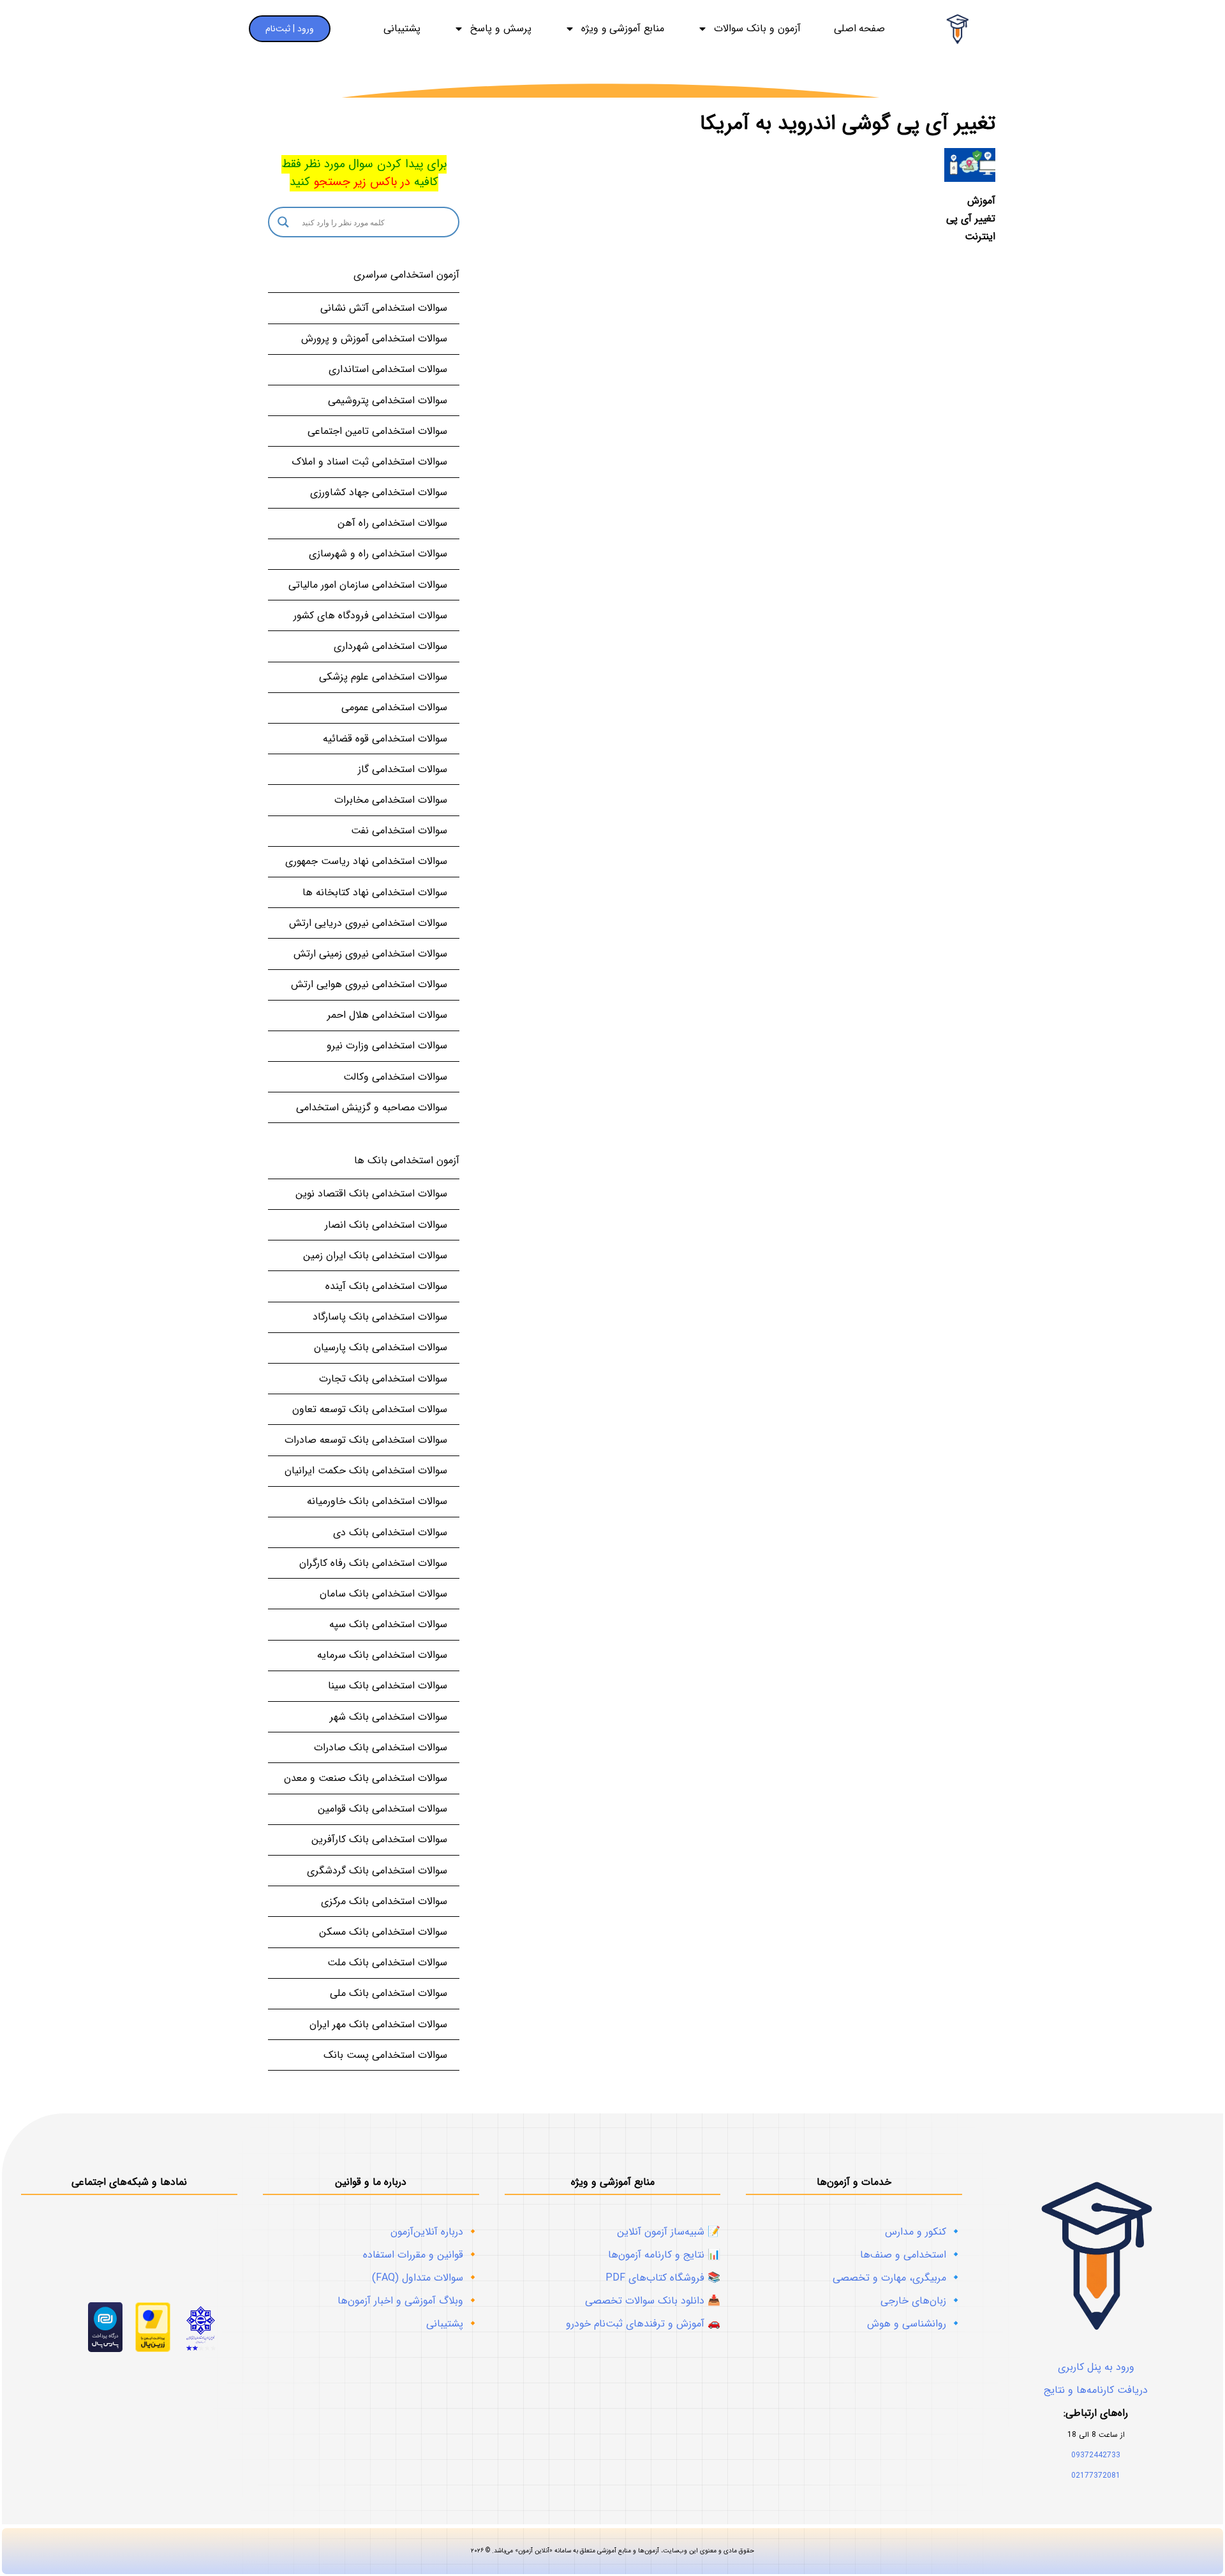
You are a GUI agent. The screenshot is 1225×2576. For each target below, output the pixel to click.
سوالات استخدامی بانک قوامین (382, 1809)
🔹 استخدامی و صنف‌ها (911, 2255)
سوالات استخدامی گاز (403, 769)
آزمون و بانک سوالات (757, 29)
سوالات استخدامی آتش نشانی (384, 308)
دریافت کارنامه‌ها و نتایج (1096, 2390)
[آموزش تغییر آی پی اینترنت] (970, 165)
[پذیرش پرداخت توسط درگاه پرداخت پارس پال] (106, 2349)
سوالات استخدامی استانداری (388, 369)
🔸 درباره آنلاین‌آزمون (435, 2232)
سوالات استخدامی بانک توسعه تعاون (370, 1409)
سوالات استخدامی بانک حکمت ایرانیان (366, 1470)
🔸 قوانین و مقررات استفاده (421, 2255)
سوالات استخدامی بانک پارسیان (381, 1347)
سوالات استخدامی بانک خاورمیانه (377, 1501)
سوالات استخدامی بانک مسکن (383, 1932)
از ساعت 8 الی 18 (1096, 2435)
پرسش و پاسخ (501, 29)
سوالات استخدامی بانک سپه (388, 1624)
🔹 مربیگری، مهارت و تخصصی (897, 2278)
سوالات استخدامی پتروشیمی (388, 400)
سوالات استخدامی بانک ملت (387, 1962)
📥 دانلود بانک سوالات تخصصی (653, 2301)
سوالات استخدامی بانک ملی (389, 1993)
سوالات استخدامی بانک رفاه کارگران (373, 1563)
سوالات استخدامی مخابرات (391, 800)
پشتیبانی (402, 29)
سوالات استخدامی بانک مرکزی (384, 1901)
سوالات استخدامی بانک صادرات (381, 1747)
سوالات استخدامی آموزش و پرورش (374, 339)
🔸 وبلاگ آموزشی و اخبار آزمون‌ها (408, 2301)
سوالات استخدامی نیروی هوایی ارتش (369, 984)
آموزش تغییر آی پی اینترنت (971, 219)
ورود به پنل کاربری (1096, 2367)
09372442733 (1096, 2455)
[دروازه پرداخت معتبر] (153, 2349)
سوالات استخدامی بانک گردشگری (377, 1871)
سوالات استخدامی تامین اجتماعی (377, 431)
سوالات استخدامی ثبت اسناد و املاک (369, 462)
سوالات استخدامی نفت (399, 830)
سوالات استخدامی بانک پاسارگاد (380, 1317)
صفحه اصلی (860, 29)
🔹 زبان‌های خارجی (921, 2301)
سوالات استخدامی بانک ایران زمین (375, 1255)
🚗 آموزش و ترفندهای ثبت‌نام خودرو (643, 2324)
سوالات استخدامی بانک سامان (383, 1594)
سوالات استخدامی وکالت (395, 1077)
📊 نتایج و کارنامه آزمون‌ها (664, 2255)
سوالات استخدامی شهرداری (390, 646)
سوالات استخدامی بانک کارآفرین (379, 1839)
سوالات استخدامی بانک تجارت (383, 1379)
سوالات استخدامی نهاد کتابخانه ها (375, 892)
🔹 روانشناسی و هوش (915, 2324)
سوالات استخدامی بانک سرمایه (382, 1655)
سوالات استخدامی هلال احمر (387, 1015)
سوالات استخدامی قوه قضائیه (385, 739)
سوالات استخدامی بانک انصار (386, 1225)
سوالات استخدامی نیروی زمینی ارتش (370, 954)
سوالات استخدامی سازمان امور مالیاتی (368, 585)
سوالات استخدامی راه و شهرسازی (378, 554)
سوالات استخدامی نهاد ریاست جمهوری (366, 861)
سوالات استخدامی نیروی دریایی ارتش (368, 923)
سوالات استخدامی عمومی (394, 707)
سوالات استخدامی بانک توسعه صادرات (366, 1440)
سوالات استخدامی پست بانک (385, 2055)
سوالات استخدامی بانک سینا (388, 1686)
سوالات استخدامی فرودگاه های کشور (370, 615)
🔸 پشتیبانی (453, 2324)
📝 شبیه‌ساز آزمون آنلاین (669, 2232)
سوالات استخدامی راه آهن (392, 523)
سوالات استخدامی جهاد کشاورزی (379, 492)
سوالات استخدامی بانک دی (390, 1532)
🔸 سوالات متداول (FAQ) (426, 2278)
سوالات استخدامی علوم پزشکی (383, 677)
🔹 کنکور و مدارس (924, 2232)
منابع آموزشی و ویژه (623, 29)
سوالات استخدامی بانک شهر (389, 1717)
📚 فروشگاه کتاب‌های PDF (663, 2278)
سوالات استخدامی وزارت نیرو (387, 1046)
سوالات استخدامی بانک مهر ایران (378, 2024)
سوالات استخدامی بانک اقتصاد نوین (371, 1194)
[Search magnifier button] (283, 222)
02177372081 (1096, 2475)
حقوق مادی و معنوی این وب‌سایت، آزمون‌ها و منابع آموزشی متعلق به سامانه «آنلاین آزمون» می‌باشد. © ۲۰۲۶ (612, 2551)
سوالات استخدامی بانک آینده (386, 1286)
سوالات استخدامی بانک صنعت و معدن (366, 1778)
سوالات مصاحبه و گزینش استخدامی (372, 1107)
